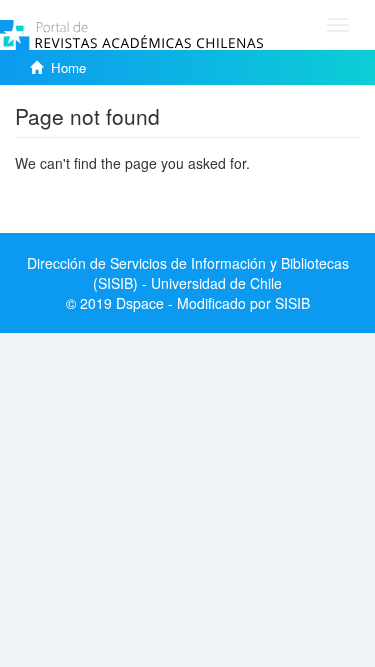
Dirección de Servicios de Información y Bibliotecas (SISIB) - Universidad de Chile (188, 273)
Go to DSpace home (79, 193)
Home (68, 67)
